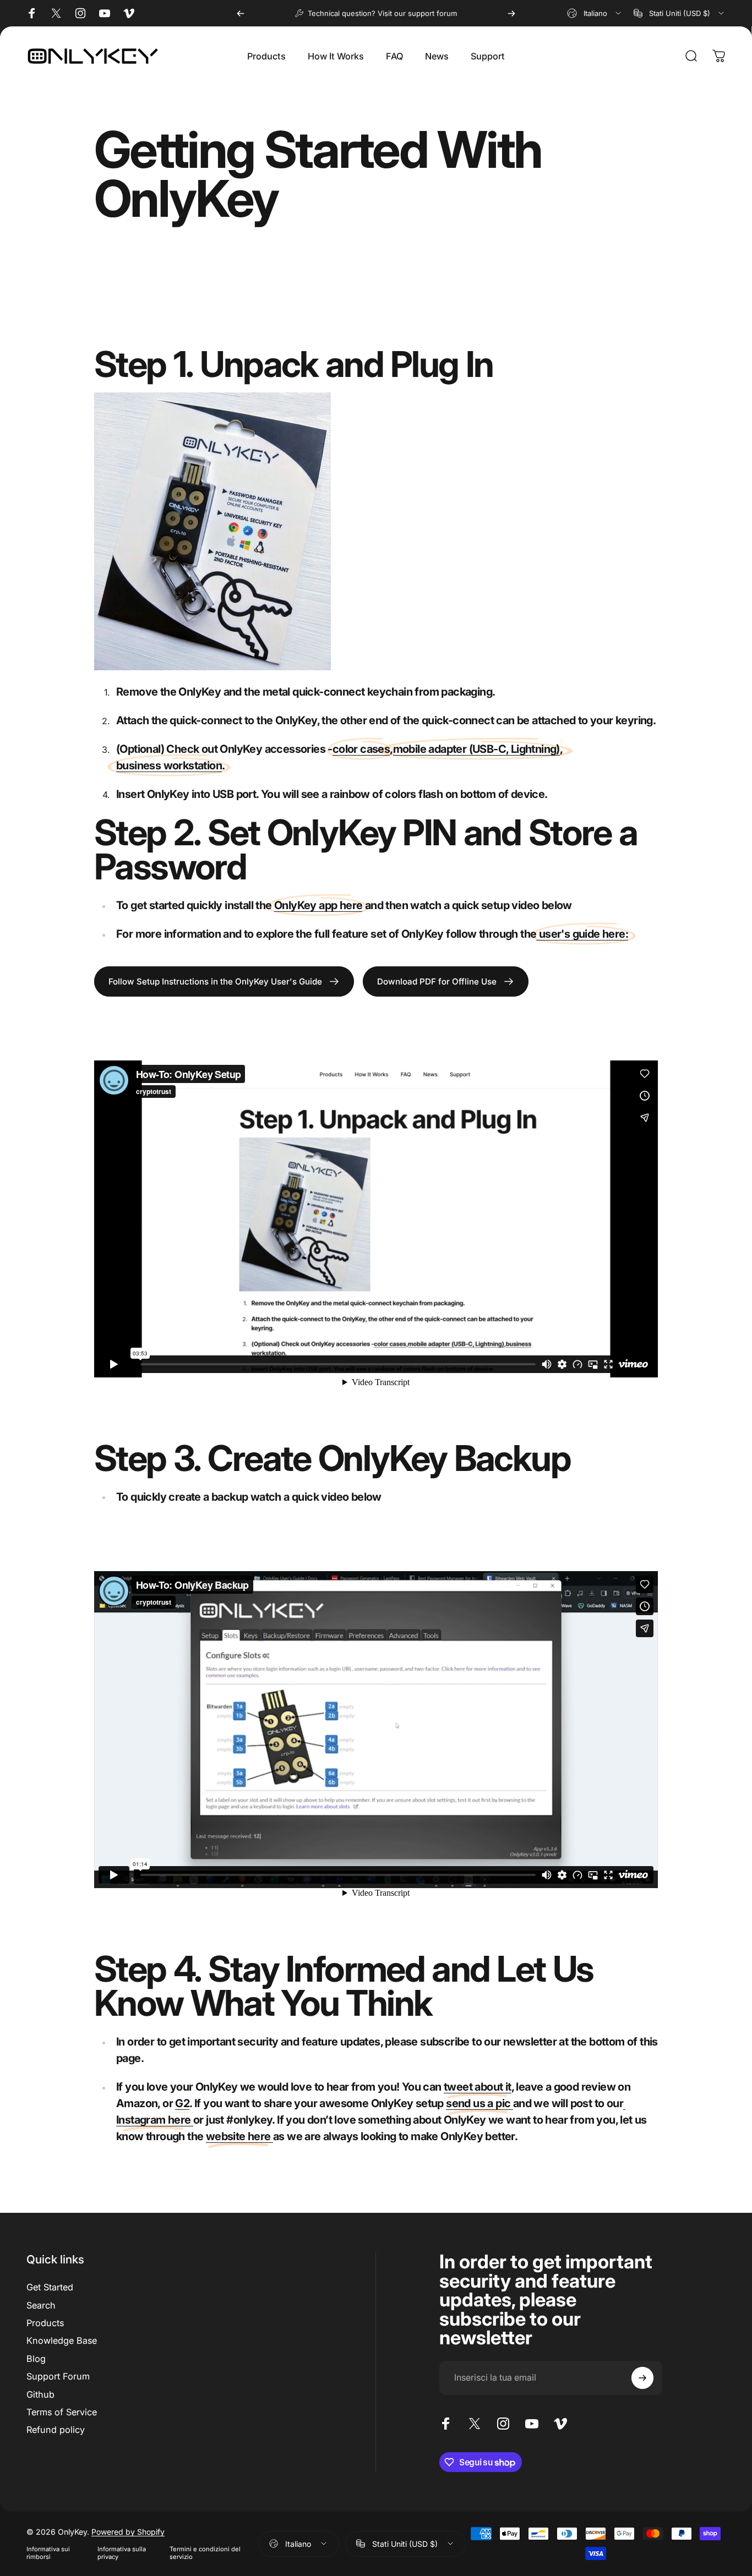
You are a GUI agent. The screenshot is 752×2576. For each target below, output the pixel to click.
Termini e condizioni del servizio (205, 2553)
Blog (36, 2359)
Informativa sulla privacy (122, 2553)
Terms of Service (62, 2412)
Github (40, 2394)
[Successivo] (511, 13)
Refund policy (56, 2430)
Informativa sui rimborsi (48, 2553)
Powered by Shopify (128, 2532)
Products (45, 2323)
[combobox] (595, 13)
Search (41, 2305)
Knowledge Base (62, 2340)
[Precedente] (241, 13)
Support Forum (58, 2376)
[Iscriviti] (642, 2378)
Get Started (50, 2287)
